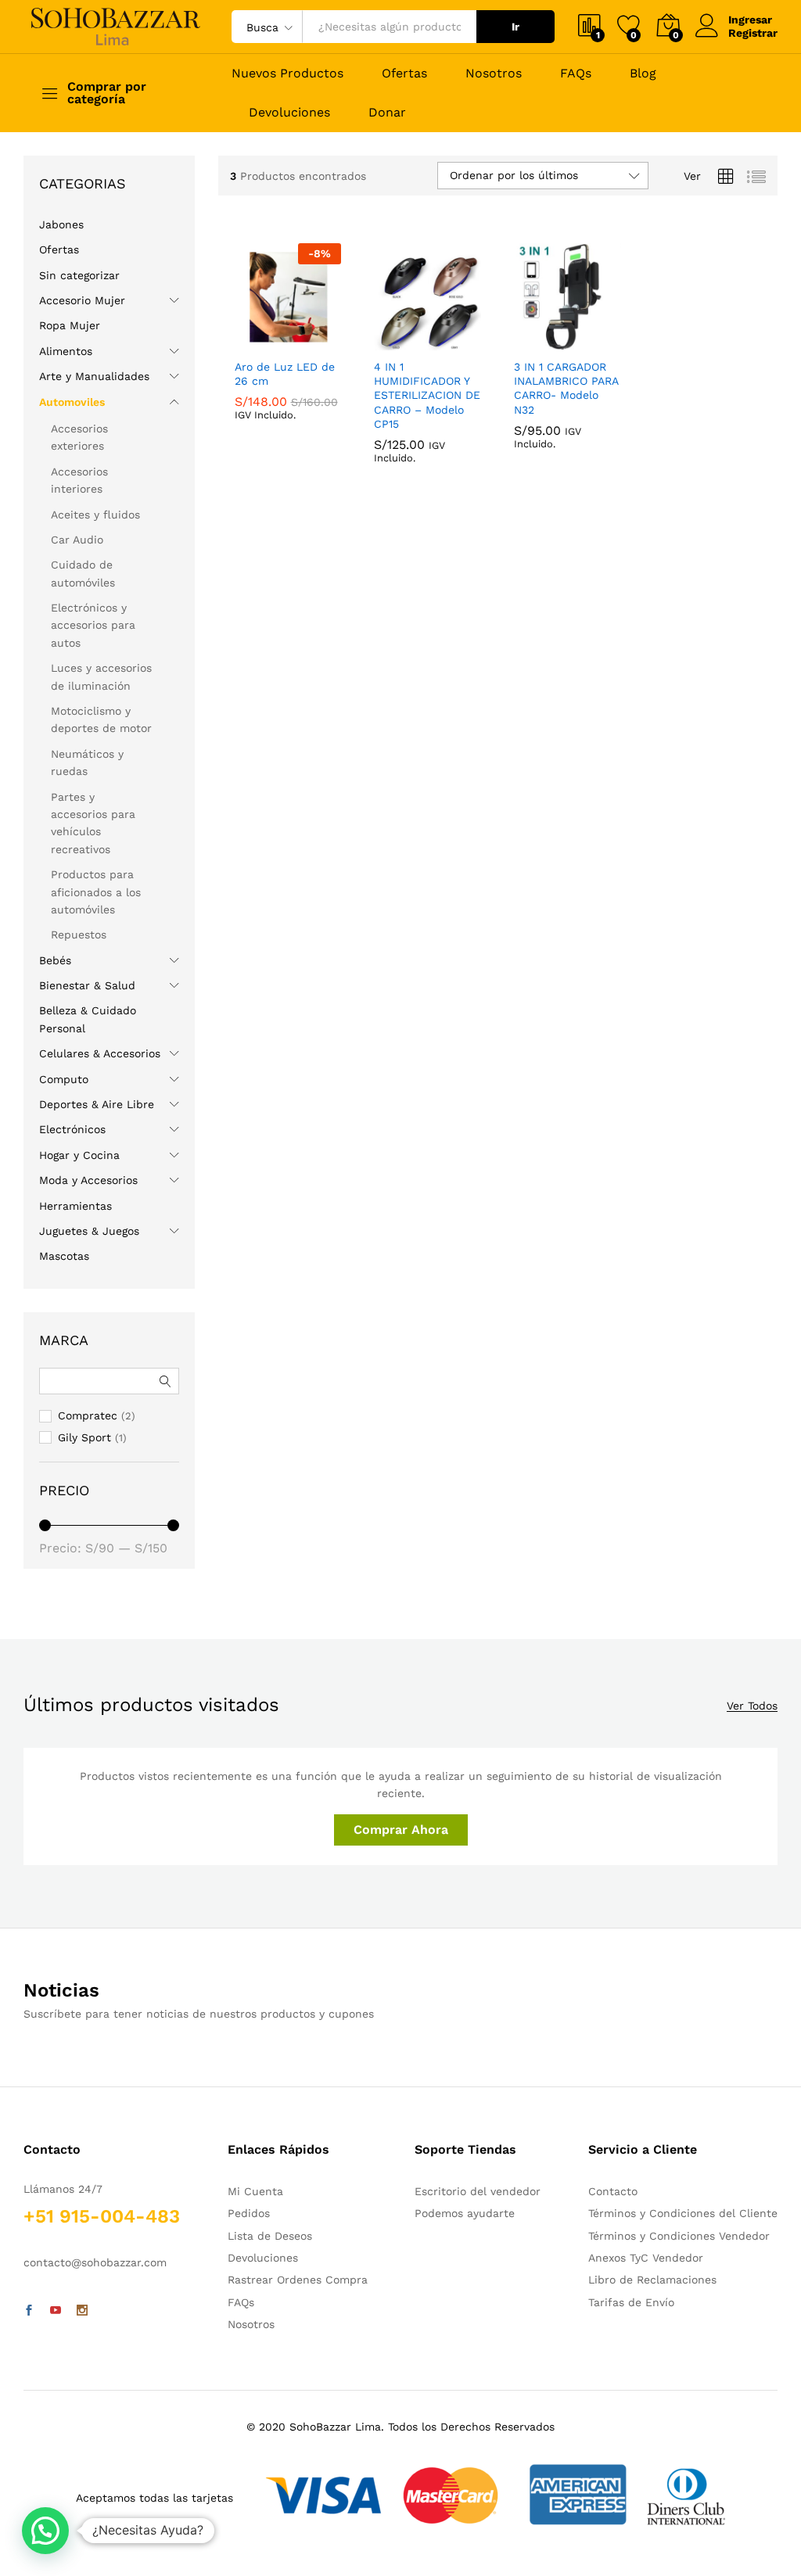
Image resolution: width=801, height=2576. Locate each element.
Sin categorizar (79, 275)
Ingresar (750, 20)
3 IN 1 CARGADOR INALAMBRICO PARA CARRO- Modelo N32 (566, 416)
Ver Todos (752, 1706)
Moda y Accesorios (88, 1180)
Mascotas (64, 1256)
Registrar (753, 33)
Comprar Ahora (401, 1830)
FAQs (576, 74)
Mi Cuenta (255, 2191)
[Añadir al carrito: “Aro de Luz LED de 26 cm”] (250, 341)
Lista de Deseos (270, 2236)
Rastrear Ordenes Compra (298, 2280)
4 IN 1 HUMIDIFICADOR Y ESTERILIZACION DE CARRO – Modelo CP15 (427, 470)
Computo (64, 1079)
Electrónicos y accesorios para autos (93, 625)
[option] (392, 377)
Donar (387, 113)
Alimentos (66, 351)
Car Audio (77, 540)
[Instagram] (82, 2311)
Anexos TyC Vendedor (646, 2258)
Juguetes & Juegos (89, 1231)
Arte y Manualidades (94, 376)
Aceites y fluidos (95, 515)
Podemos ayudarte (465, 2213)
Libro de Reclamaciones (652, 2280)
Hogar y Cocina (79, 1155)
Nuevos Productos (287, 74)
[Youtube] (56, 2311)
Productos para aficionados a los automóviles (96, 892)
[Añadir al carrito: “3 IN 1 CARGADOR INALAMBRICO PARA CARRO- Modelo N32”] (530, 341)
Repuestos (79, 935)
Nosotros (494, 74)
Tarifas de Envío (631, 2302)
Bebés (55, 960)
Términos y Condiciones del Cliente (683, 2213)
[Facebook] (29, 2311)
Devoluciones (289, 113)
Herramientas (75, 1206)
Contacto (613, 2191)
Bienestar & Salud (87, 985)
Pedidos (249, 2213)
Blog (643, 74)
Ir (515, 27)
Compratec (402, 412)
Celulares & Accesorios (100, 1053)
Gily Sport (261, 365)
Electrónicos (72, 1129)
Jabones (61, 224)
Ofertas (404, 74)
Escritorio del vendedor (478, 2191)
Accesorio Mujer (82, 300)
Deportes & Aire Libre (97, 1104)
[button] (45, 2531)
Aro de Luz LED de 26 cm (285, 402)
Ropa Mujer (70, 325)
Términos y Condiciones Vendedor (679, 2236)
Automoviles (72, 402)
